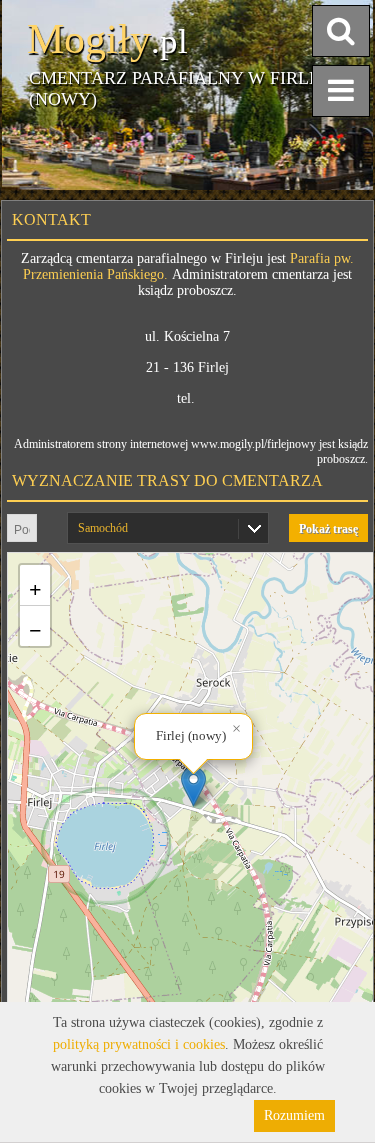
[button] (193, 786)
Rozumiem (294, 1115)
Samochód (103, 528)
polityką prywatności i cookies (139, 1044)
